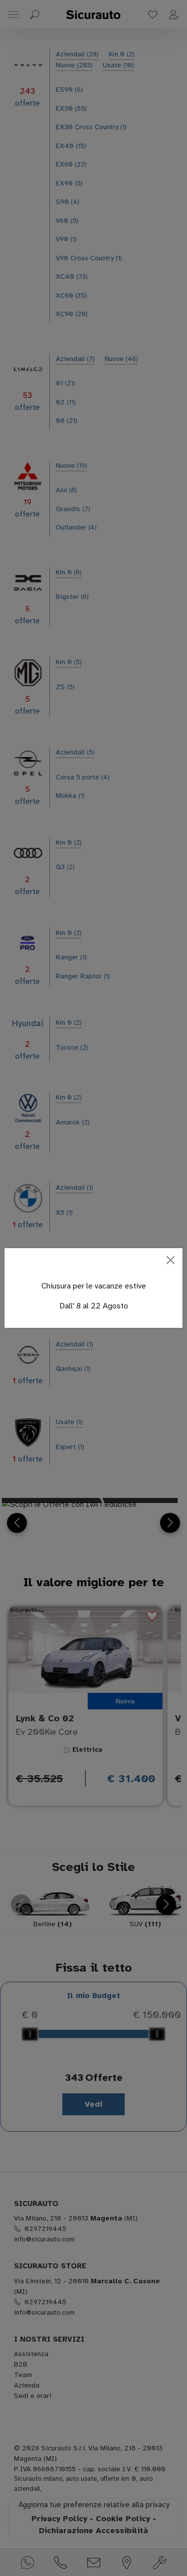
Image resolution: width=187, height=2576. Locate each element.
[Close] (171, 1260)
